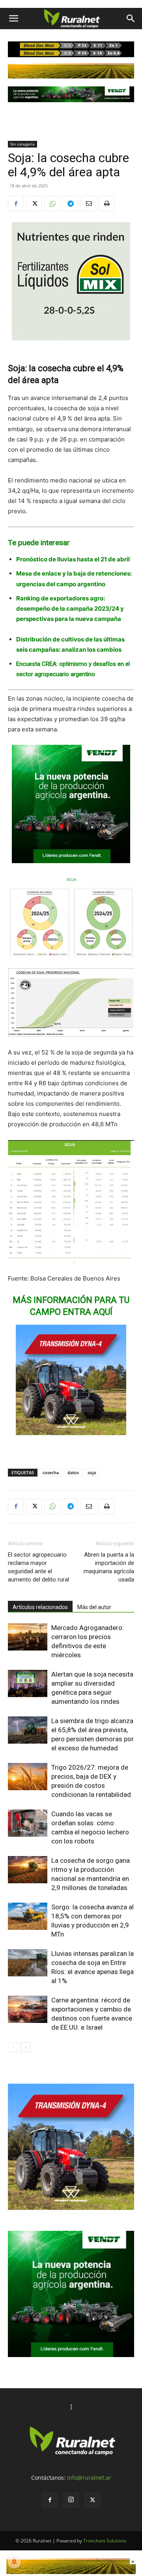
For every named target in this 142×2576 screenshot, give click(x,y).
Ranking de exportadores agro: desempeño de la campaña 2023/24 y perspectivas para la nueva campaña (70, 608)
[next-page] (25, 2047)
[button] (13, 19)
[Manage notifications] (14, 2562)
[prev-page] (13, 2047)
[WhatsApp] (52, 204)
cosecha (51, 1472)
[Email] (88, 204)
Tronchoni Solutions (105, 2541)
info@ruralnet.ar (89, 2478)
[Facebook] (16, 204)
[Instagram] (71, 2500)
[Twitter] (34, 204)
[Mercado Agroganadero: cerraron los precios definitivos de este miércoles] (28, 1637)
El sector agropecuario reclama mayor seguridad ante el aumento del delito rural (38, 1567)
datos (73, 1472)
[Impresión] (106, 204)
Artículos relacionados (40, 1607)
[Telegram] (70, 204)
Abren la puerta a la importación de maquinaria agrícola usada (109, 1567)
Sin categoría (22, 144)
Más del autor (94, 1607)
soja (92, 1472)
